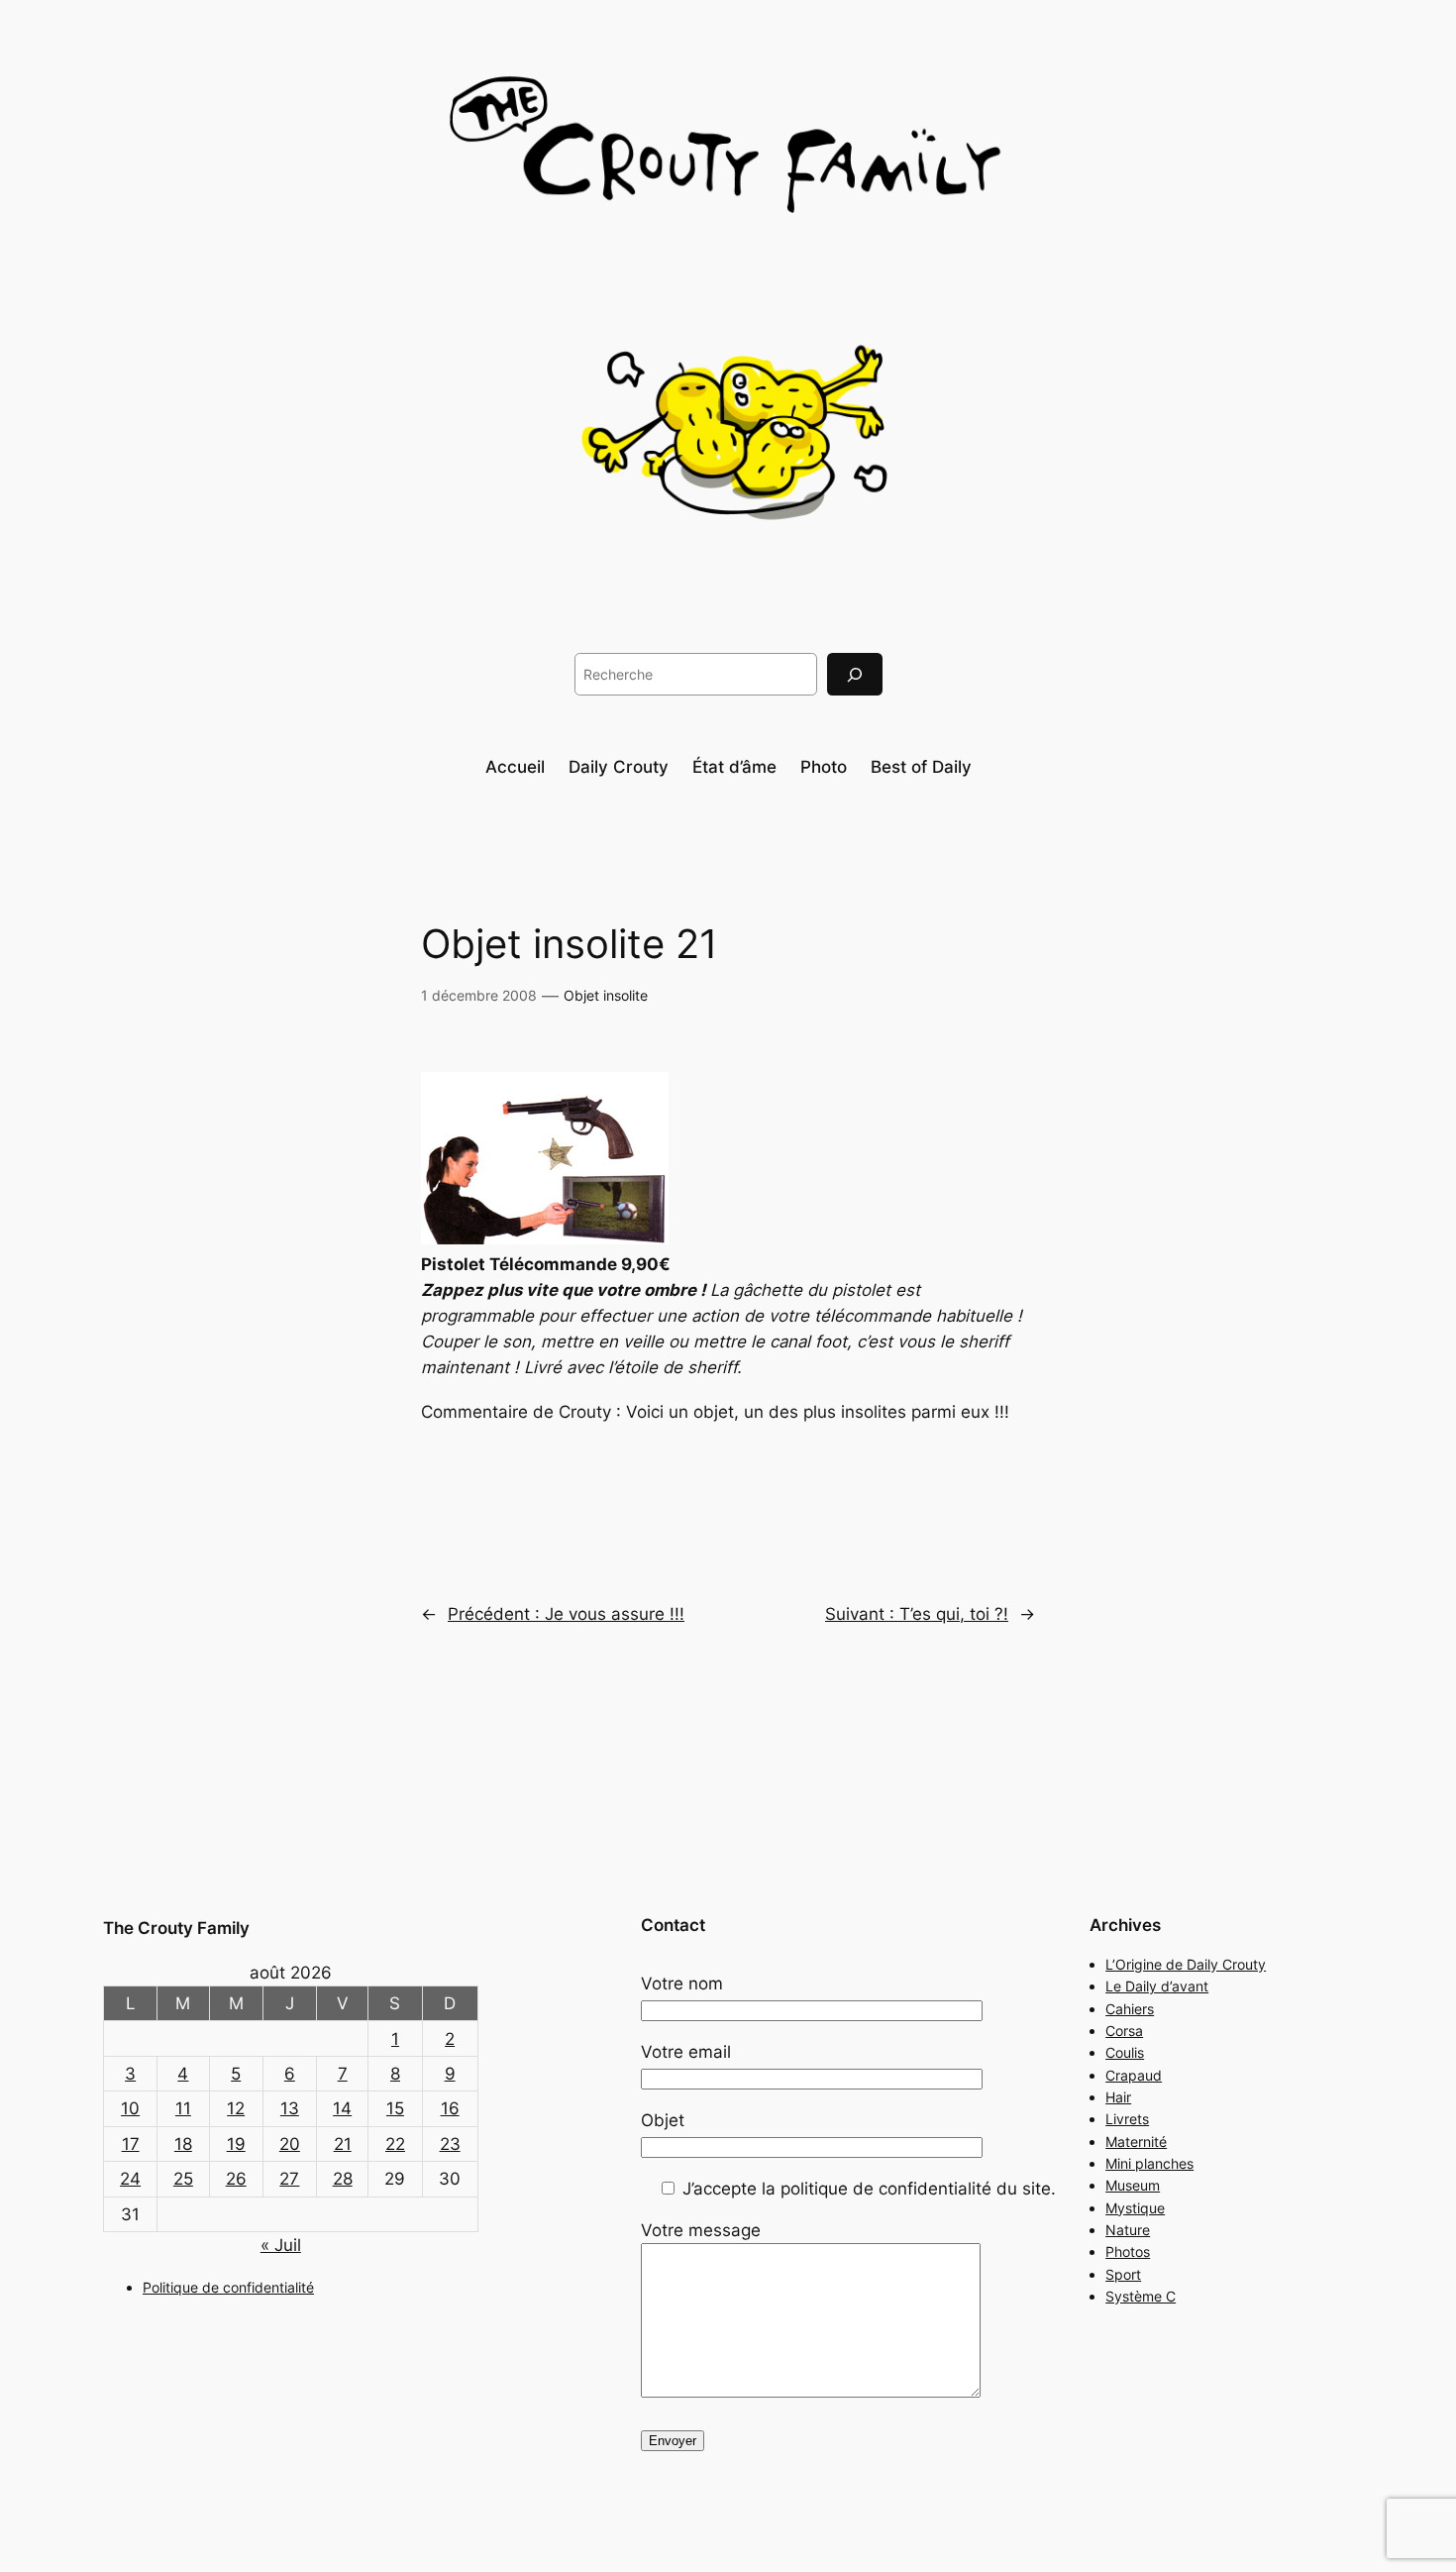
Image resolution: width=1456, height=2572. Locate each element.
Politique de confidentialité (228, 2287)
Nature (1128, 2230)
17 (131, 2144)
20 (290, 2144)
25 (183, 2179)
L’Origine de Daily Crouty (1186, 1964)
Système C (1141, 2296)
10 (130, 2108)
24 (130, 2179)
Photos (1128, 2251)
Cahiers (1130, 2009)
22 (395, 2144)
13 (290, 2108)
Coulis (1125, 2052)
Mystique (1135, 2208)
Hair (1118, 2097)
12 (236, 2108)
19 (236, 2144)
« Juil (281, 2245)
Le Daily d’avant (1157, 1986)
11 (183, 2108)
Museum (1133, 2185)
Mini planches (1149, 2163)
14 (342, 2108)
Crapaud (1134, 2075)
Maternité (1136, 2142)
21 (343, 2144)
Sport (1123, 2274)
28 (343, 2179)
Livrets (1127, 2119)
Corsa (1124, 2031)
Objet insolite (606, 995)
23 (450, 2144)
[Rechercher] (855, 674)
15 (395, 2108)
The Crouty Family (176, 1928)
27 (289, 2179)
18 (183, 2144)
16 (450, 2108)
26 (236, 2179)
